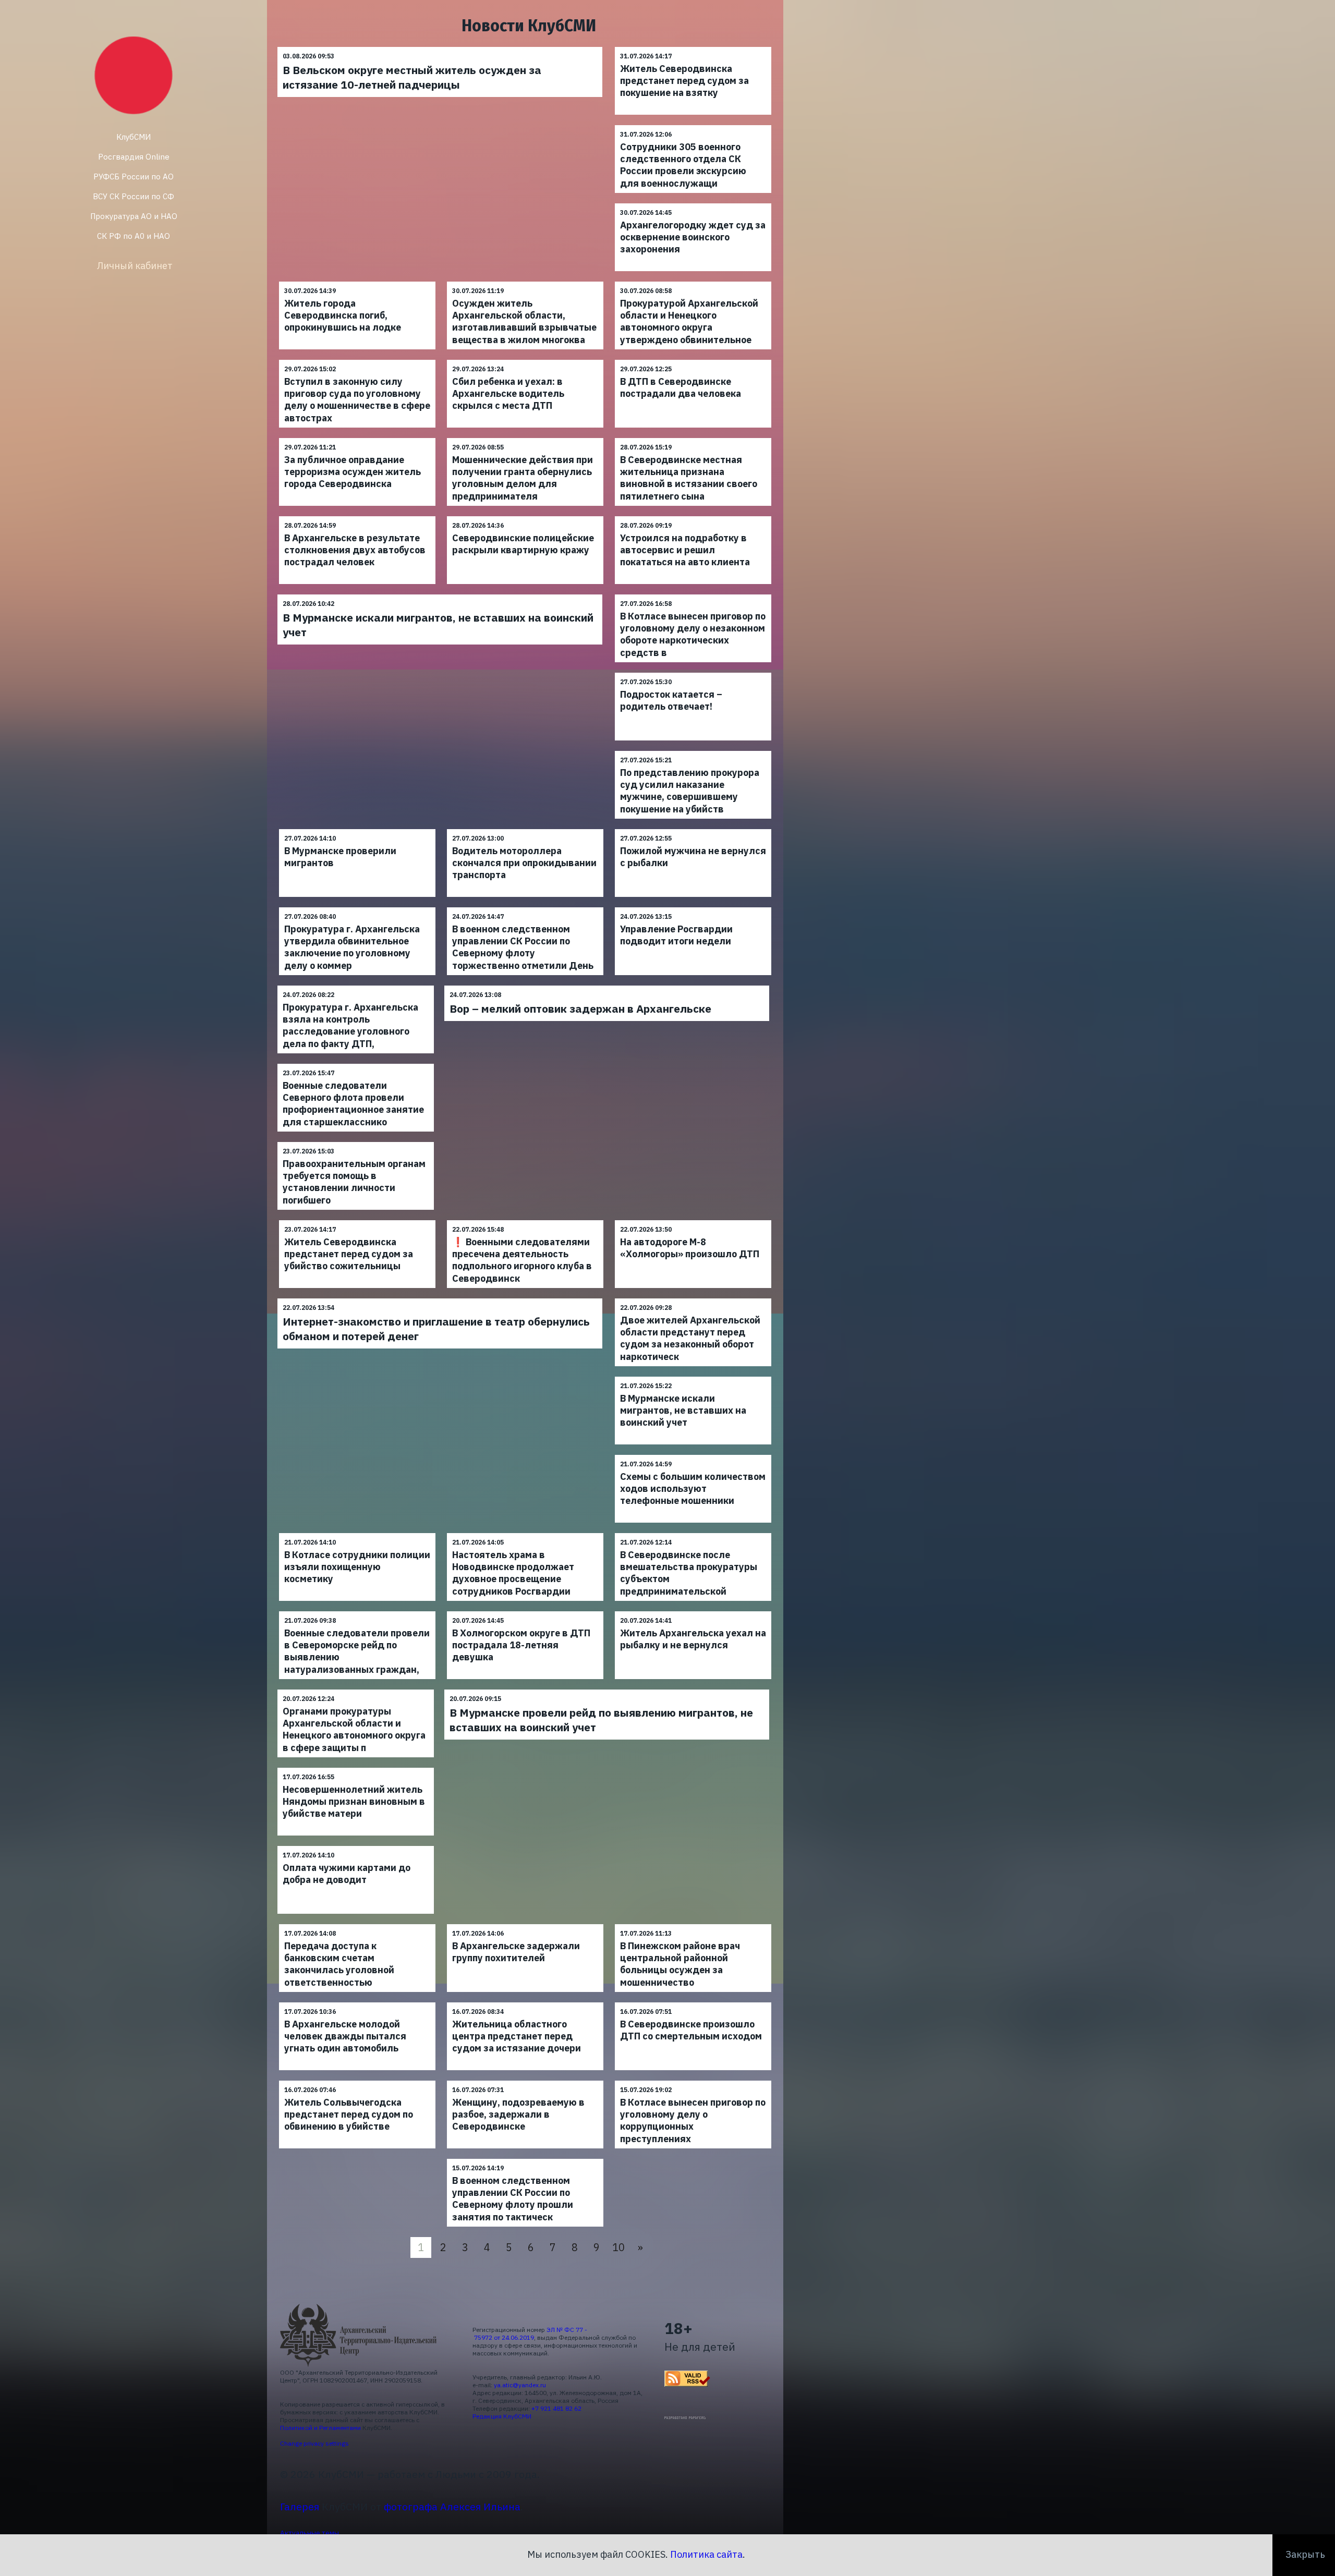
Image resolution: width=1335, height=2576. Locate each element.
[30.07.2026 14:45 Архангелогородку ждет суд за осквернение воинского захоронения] (693, 203)
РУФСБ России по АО (133, 177)
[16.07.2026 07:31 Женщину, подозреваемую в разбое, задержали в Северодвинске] (525, 2080)
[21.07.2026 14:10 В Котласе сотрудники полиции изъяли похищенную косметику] (357, 1533)
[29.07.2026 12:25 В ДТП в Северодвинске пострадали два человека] (693, 360)
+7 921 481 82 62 (556, 2408)
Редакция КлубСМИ (502, 2416)
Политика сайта (706, 2554)
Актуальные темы (310, 2533)
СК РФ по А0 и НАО (133, 236)
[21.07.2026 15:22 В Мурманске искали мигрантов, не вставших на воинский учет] (693, 1376)
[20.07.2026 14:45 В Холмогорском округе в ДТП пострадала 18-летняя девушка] (525, 1611)
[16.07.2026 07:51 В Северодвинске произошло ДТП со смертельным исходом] (693, 2002)
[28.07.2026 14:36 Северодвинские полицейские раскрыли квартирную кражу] (525, 516)
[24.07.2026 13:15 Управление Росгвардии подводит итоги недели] (693, 907)
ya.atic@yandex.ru (520, 2385)
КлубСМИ (133, 137)
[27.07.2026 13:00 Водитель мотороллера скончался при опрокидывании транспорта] (525, 829)
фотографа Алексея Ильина (452, 2506)
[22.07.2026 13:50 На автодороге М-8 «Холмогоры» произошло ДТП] (693, 1220)
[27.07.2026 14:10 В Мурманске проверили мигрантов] (357, 829)
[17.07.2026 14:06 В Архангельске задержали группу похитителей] (525, 1924)
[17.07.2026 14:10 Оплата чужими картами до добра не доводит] (356, 1846)
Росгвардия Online (134, 157)
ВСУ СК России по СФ (133, 196)
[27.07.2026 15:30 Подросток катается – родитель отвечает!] (693, 672)
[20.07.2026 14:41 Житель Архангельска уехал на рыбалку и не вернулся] (693, 1611)
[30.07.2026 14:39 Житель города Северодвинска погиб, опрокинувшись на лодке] (357, 281)
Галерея (300, 2506)
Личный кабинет (135, 266)
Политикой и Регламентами (320, 2428)
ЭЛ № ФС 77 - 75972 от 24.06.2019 (530, 2334)
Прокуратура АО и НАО (134, 216)
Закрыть (1305, 2554)
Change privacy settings (314, 2443)
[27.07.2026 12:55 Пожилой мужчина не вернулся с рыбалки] (693, 829)
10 (618, 2247)
